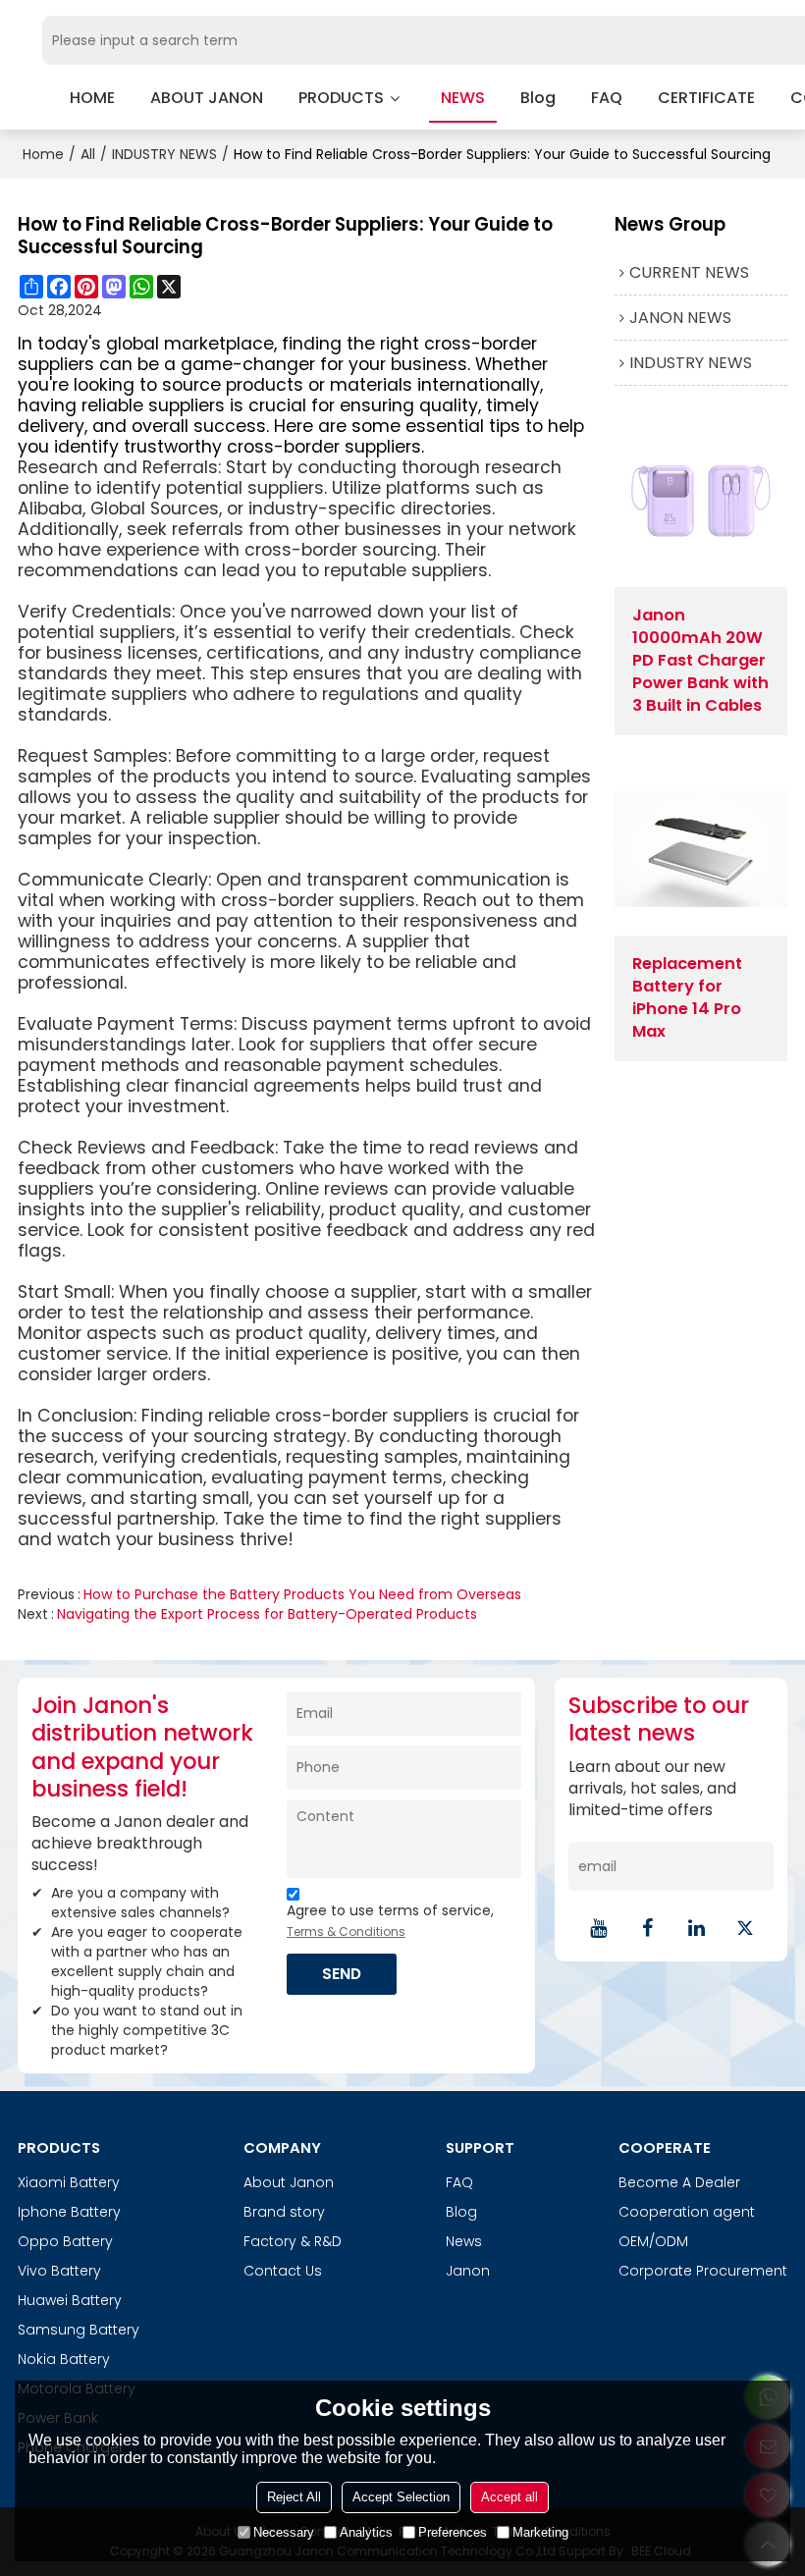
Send (342, 1974)
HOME (92, 98)
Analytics (366, 2532)
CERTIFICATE (706, 98)
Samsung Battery (79, 2330)
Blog (461, 2212)
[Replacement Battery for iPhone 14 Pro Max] (701, 849)
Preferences (453, 2532)
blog (538, 98)
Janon (468, 2271)
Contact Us (283, 2271)
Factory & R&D (293, 2241)
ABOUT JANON (207, 98)
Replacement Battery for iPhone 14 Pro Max (687, 998)
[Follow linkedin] (696, 1928)
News (464, 2241)
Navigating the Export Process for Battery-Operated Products (267, 1614)
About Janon (289, 2182)
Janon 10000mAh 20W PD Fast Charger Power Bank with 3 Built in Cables (700, 661)
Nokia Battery (64, 2359)
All (88, 154)
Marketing (540, 2532)
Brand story (284, 2212)
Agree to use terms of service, (390, 1920)
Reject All (294, 2497)
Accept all (510, 2497)
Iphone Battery (69, 2212)
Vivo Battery (59, 2271)
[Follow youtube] (598, 1928)
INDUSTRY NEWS (164, 154)
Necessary (284, 2532)
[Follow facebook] (647, 1928)
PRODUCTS (341, 98)
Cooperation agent (687, 2212)
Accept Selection (401, 2497)
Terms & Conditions (346, 1932)
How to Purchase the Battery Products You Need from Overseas (302, 1594)
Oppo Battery (65, 2241)
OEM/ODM (653, 2241)
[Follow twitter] (745, 1928)
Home (43, 154)
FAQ (607, 98)
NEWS (463, 98)
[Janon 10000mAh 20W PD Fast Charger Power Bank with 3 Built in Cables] (701, 501)
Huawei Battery (70, 2300)
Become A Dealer (679, 2182)
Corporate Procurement (703, 2271)
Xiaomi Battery (69, 2182)
